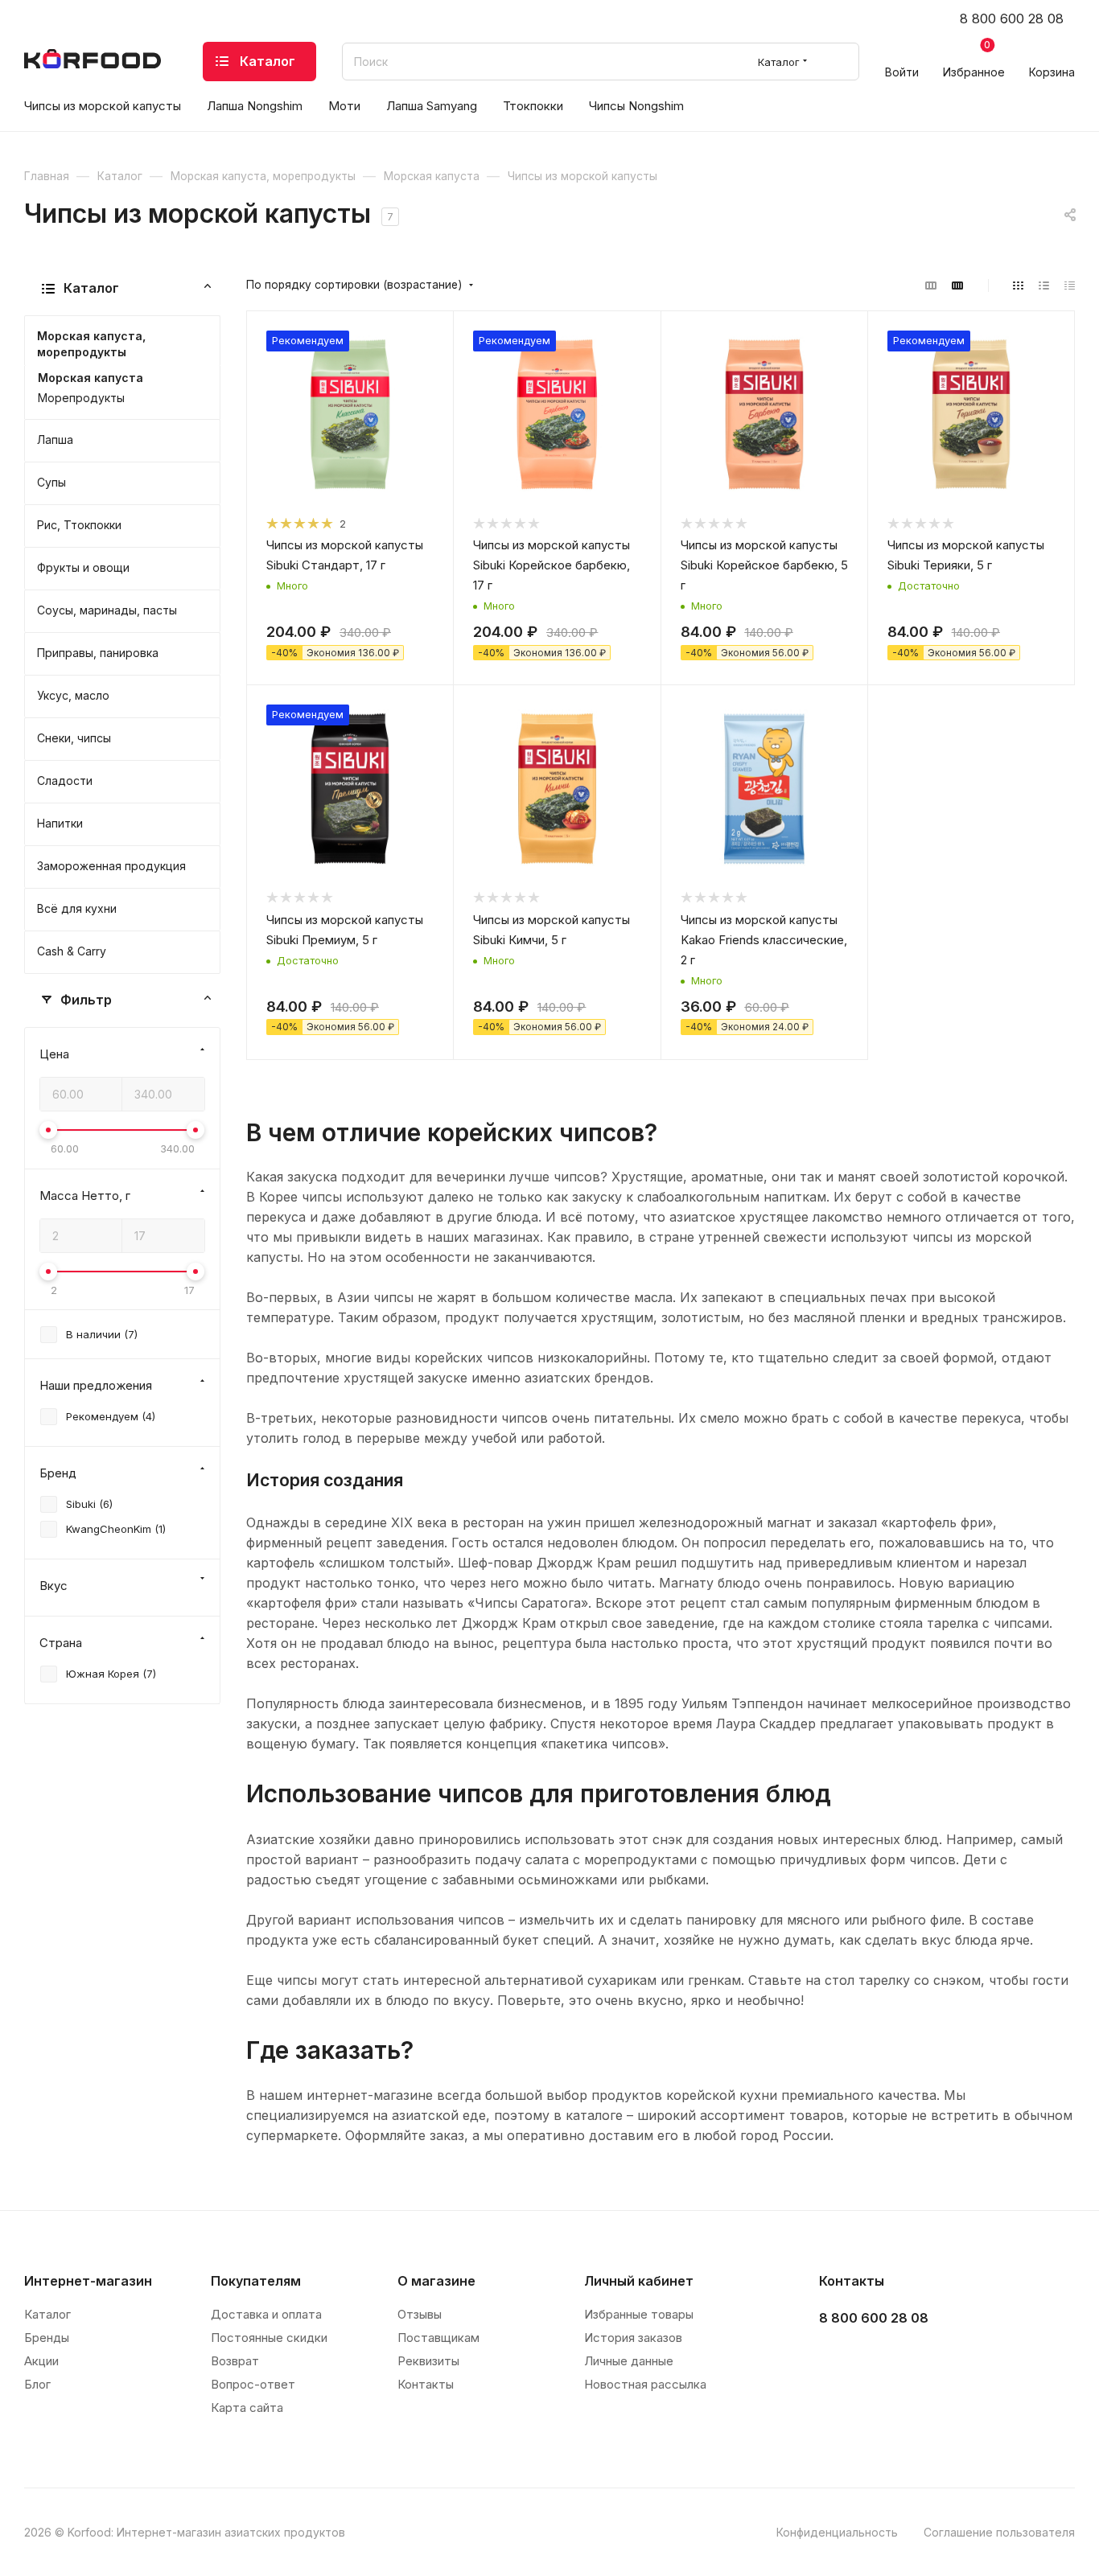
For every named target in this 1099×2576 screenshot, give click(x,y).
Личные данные (629, 2361)
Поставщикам (438, 2338)
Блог (37, 2384)
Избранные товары (639, 2314)
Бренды (47, 2338)
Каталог (47, 2314)
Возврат (235, 2361)
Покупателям (256, 2281)
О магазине (436, 2281)
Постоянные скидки (269, 2338)
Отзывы (420, 2314)
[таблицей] (1070, 285)
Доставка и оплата (266, 2314)
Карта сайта (247, 2408)
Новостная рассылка (645, 2384)
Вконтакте (836, 2358)
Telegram (877, 2358)
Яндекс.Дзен (957, 2358)
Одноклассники (917, 2358)
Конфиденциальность (837, 2532)
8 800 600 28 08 (1012, 18)
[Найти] (840, 62)
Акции (41, 2361)
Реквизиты (428, 2361)
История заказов (633, 2338)
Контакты (426, 2384)
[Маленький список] (931, 285)
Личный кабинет (639, 2281)
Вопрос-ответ (253, 2384)
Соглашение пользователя (999, 2532)
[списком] (1044, 285)
